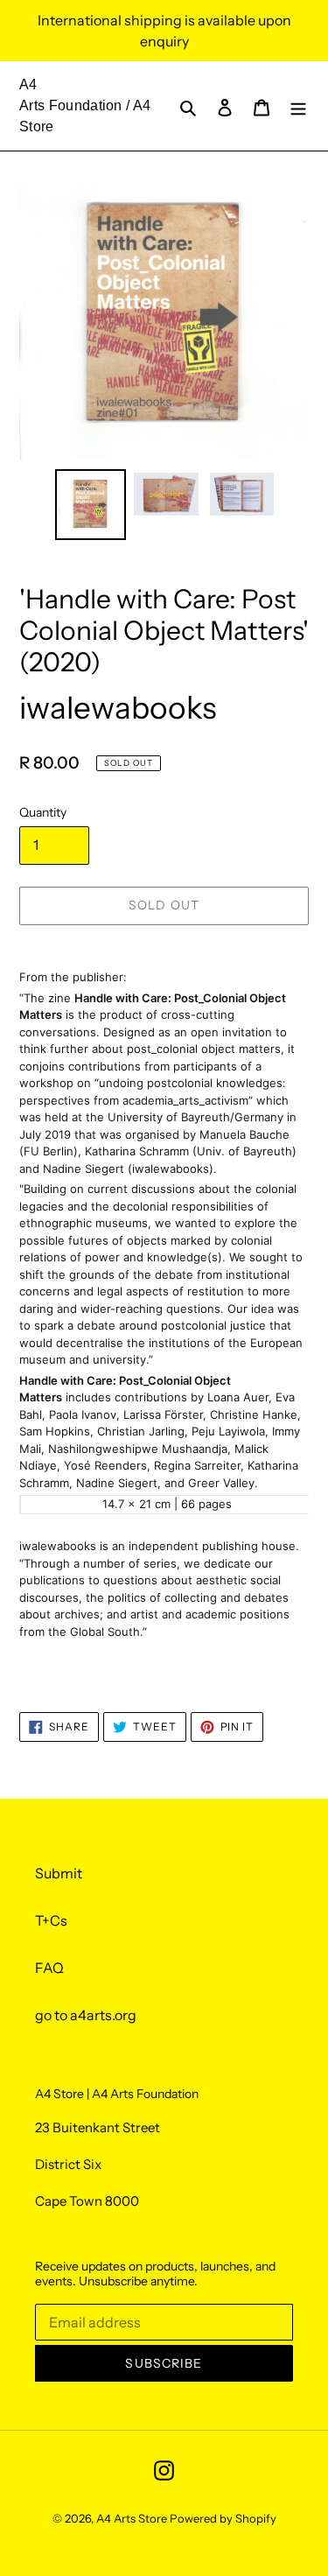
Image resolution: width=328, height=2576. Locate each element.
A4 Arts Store (132, 2518)
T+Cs (51, 1920)
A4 (28, 84)
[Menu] (298, 106)
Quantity (43, 812)
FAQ (49, 1968)
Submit (59, 1873)
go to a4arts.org (86, 2015)
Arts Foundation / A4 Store (85, 116)
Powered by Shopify (223, 2518)
